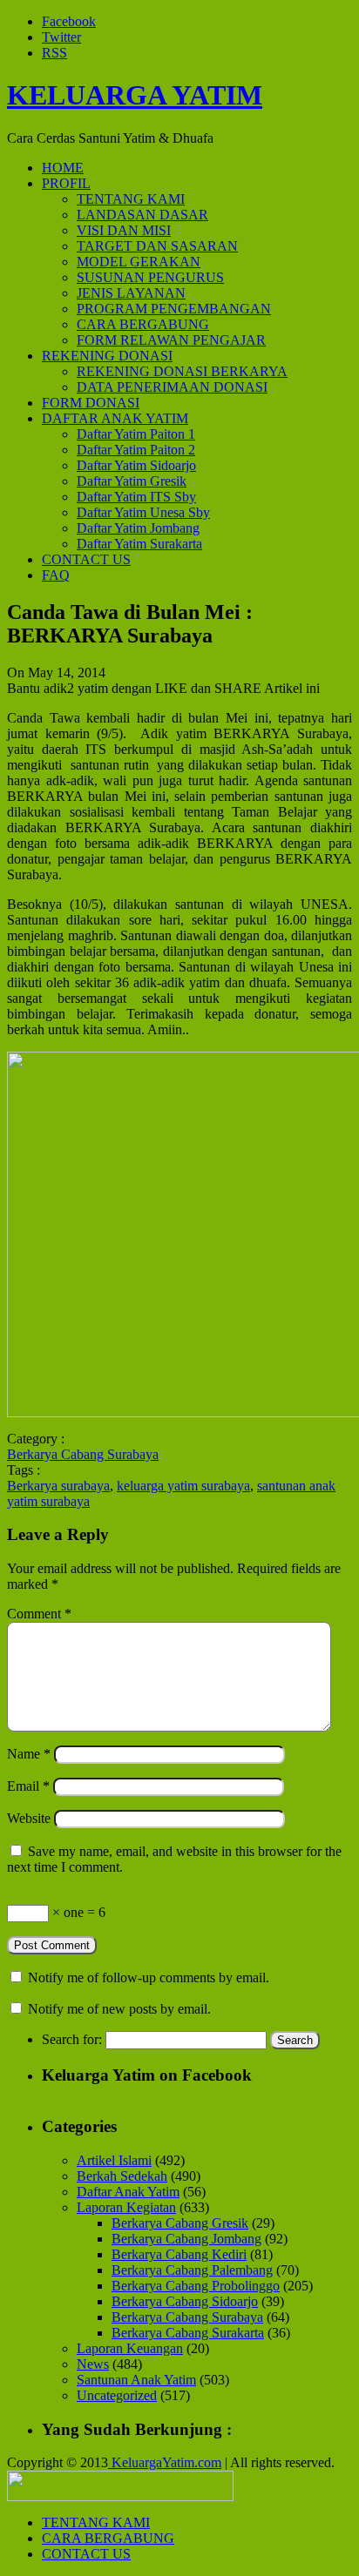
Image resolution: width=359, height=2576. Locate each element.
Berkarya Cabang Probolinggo (196, 2286)
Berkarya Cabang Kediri (179, 2254)
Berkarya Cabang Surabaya (83, 1454)
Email (28, 1786)
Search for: (72, 2039)
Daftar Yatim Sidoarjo (136, 465)
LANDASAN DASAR (142, 215)
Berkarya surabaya (58, 1486)
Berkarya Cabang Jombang (186, 2239)
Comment (39, 1614)
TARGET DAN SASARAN (157, 246)
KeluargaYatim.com (165, 2462)
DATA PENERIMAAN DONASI (172, 387)
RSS (54, 53)
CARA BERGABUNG (143, 324)
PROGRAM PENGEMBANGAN (174, 309)
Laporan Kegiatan (126, 2207)
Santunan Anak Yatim (136, 2380)
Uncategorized (117, 2395)
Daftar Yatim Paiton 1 (136, 434)
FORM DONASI (91, 403)
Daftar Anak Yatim (128, 2192)
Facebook (69, 21)
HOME (63, 168)
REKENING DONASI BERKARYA (182, 371)
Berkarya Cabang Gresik (180, 2223)
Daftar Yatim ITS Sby (136, 497)
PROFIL (66, 183)
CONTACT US (86, 559)
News (93, 2364)
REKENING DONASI (107, 356)
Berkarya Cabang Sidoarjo (185, 2301)
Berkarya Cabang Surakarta (188, 2333)
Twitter (61, 37)
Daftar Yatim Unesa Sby (143, 512)
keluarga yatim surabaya (183, 1486)
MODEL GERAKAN (139, 262)
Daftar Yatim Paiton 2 (136, 450)
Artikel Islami (114, 2160)
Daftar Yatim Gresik (132, 481)
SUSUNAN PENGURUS (150, 277)
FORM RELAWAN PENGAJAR (171, 340)
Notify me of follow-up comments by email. (149, 1977)
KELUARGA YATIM (135, 95)
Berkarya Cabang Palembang (192, 2270)
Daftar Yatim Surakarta (139, 544)
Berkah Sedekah (122, 2176)
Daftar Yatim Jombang (138, 528)
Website (29, 1818)
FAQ (56, 575)
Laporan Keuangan (130, 2348)
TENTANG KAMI (131, 199)
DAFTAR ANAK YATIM (115, 418)
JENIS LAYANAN (131, 293)
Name (29, 1754)
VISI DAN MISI (124, 230)
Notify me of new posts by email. (119, 2009)
